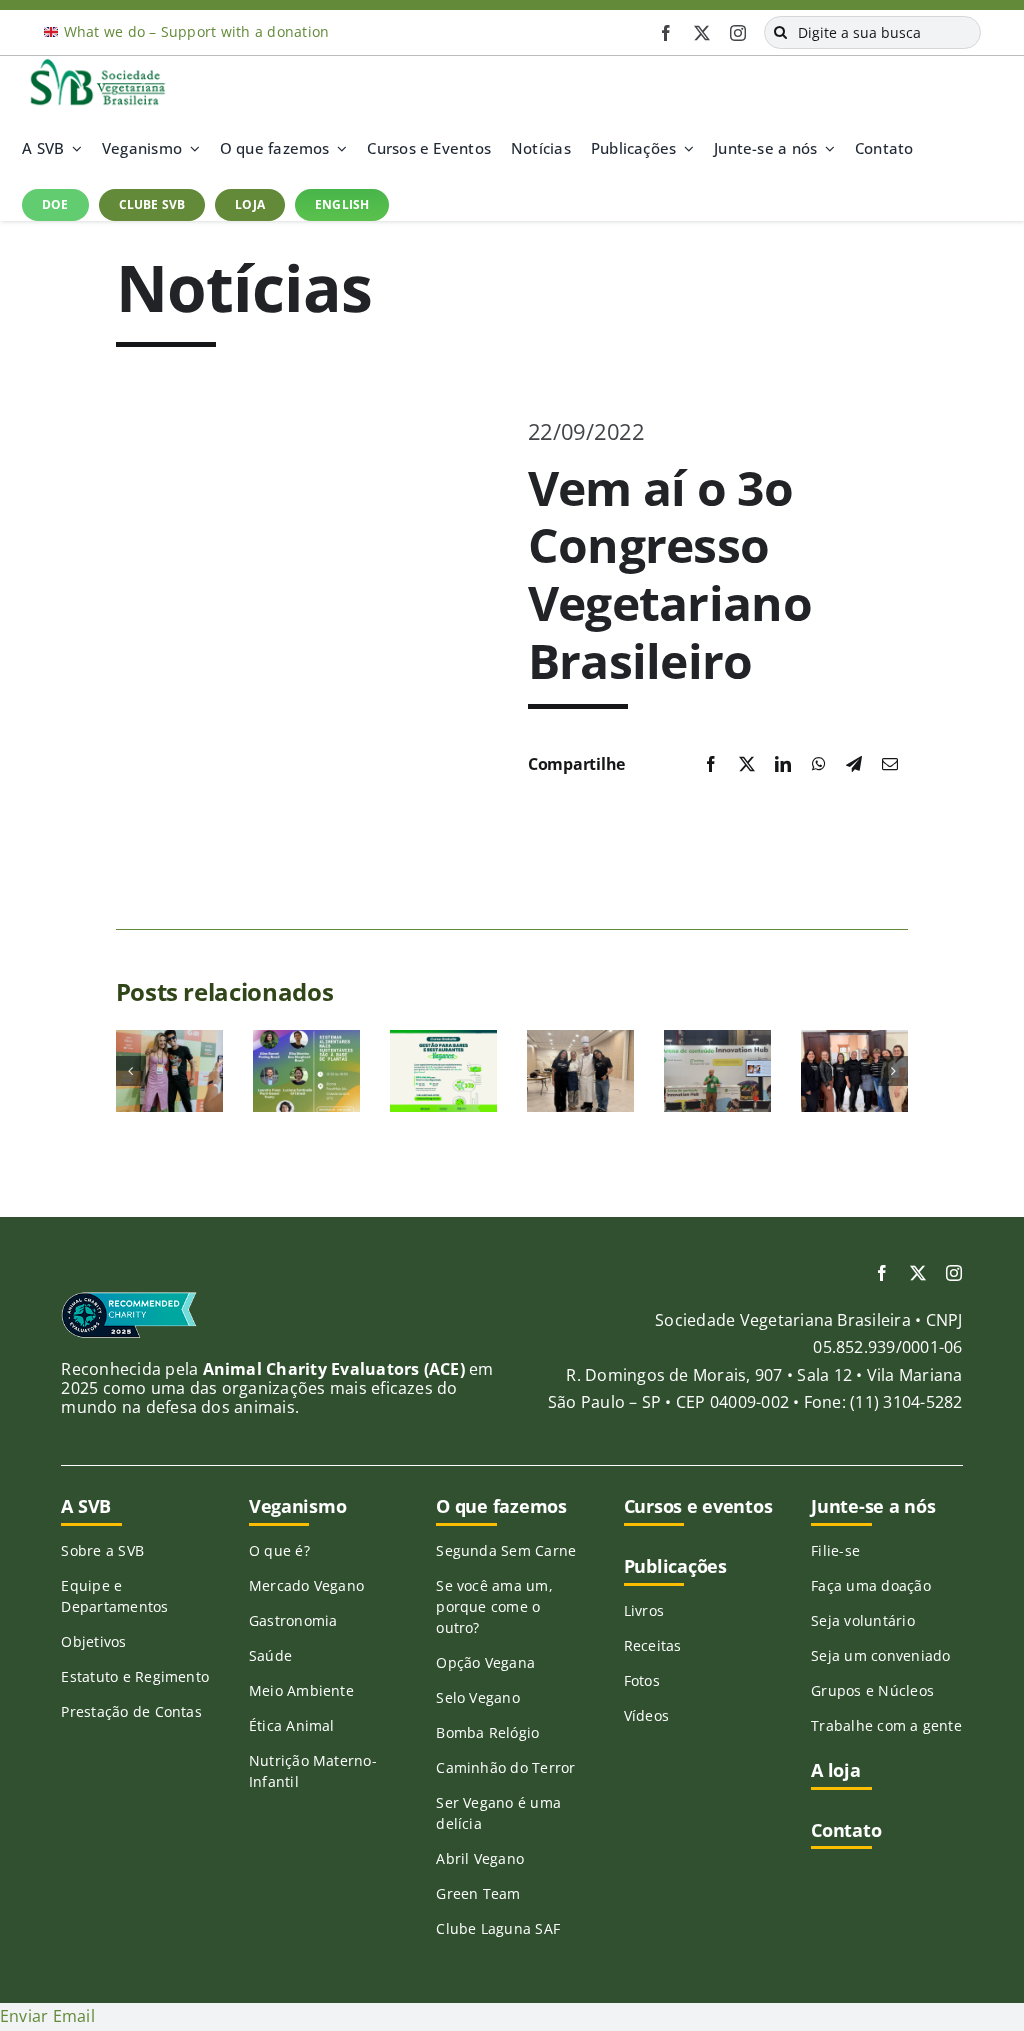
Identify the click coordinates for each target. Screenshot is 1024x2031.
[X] (747, 765)
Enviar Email (47, 2016)
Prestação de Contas (131, 1711)
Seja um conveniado (880, 1655)
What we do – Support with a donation (197, 31)
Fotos (642, 1680)
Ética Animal (292, 1725)
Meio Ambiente (301, 1690)
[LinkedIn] (783, 765)
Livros (644, 1610)
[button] (131, 1071)
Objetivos (93, 1641)
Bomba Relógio (487, 1732)
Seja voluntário (863, 1620)
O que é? (279, 1550)
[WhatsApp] (819, 765)
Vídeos (646, 1715)
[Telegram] (854, 765)
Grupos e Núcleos (872, 1690)
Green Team (478, 1893)
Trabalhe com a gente (886, 1725)
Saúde (270, 1655)
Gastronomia (293, 1620)
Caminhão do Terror (505, 1767)
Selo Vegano (478, 1697)
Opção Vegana (485, 1662)
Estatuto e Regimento (135, 1676)
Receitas (653, 1645)
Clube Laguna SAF (498, 1928)
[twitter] (702, 33)
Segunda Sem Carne (506, 1550)
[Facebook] (711, 765)
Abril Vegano (480, 1858)
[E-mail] (890, 765)
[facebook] (666, 33)
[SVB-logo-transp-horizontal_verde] (97, 64)
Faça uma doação (871, 1585)
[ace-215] (128, 1299)
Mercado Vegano (306, 1585)
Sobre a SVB (102, 1550)
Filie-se (835, 1550)
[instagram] (738, 33)
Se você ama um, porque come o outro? (494, 1606)
